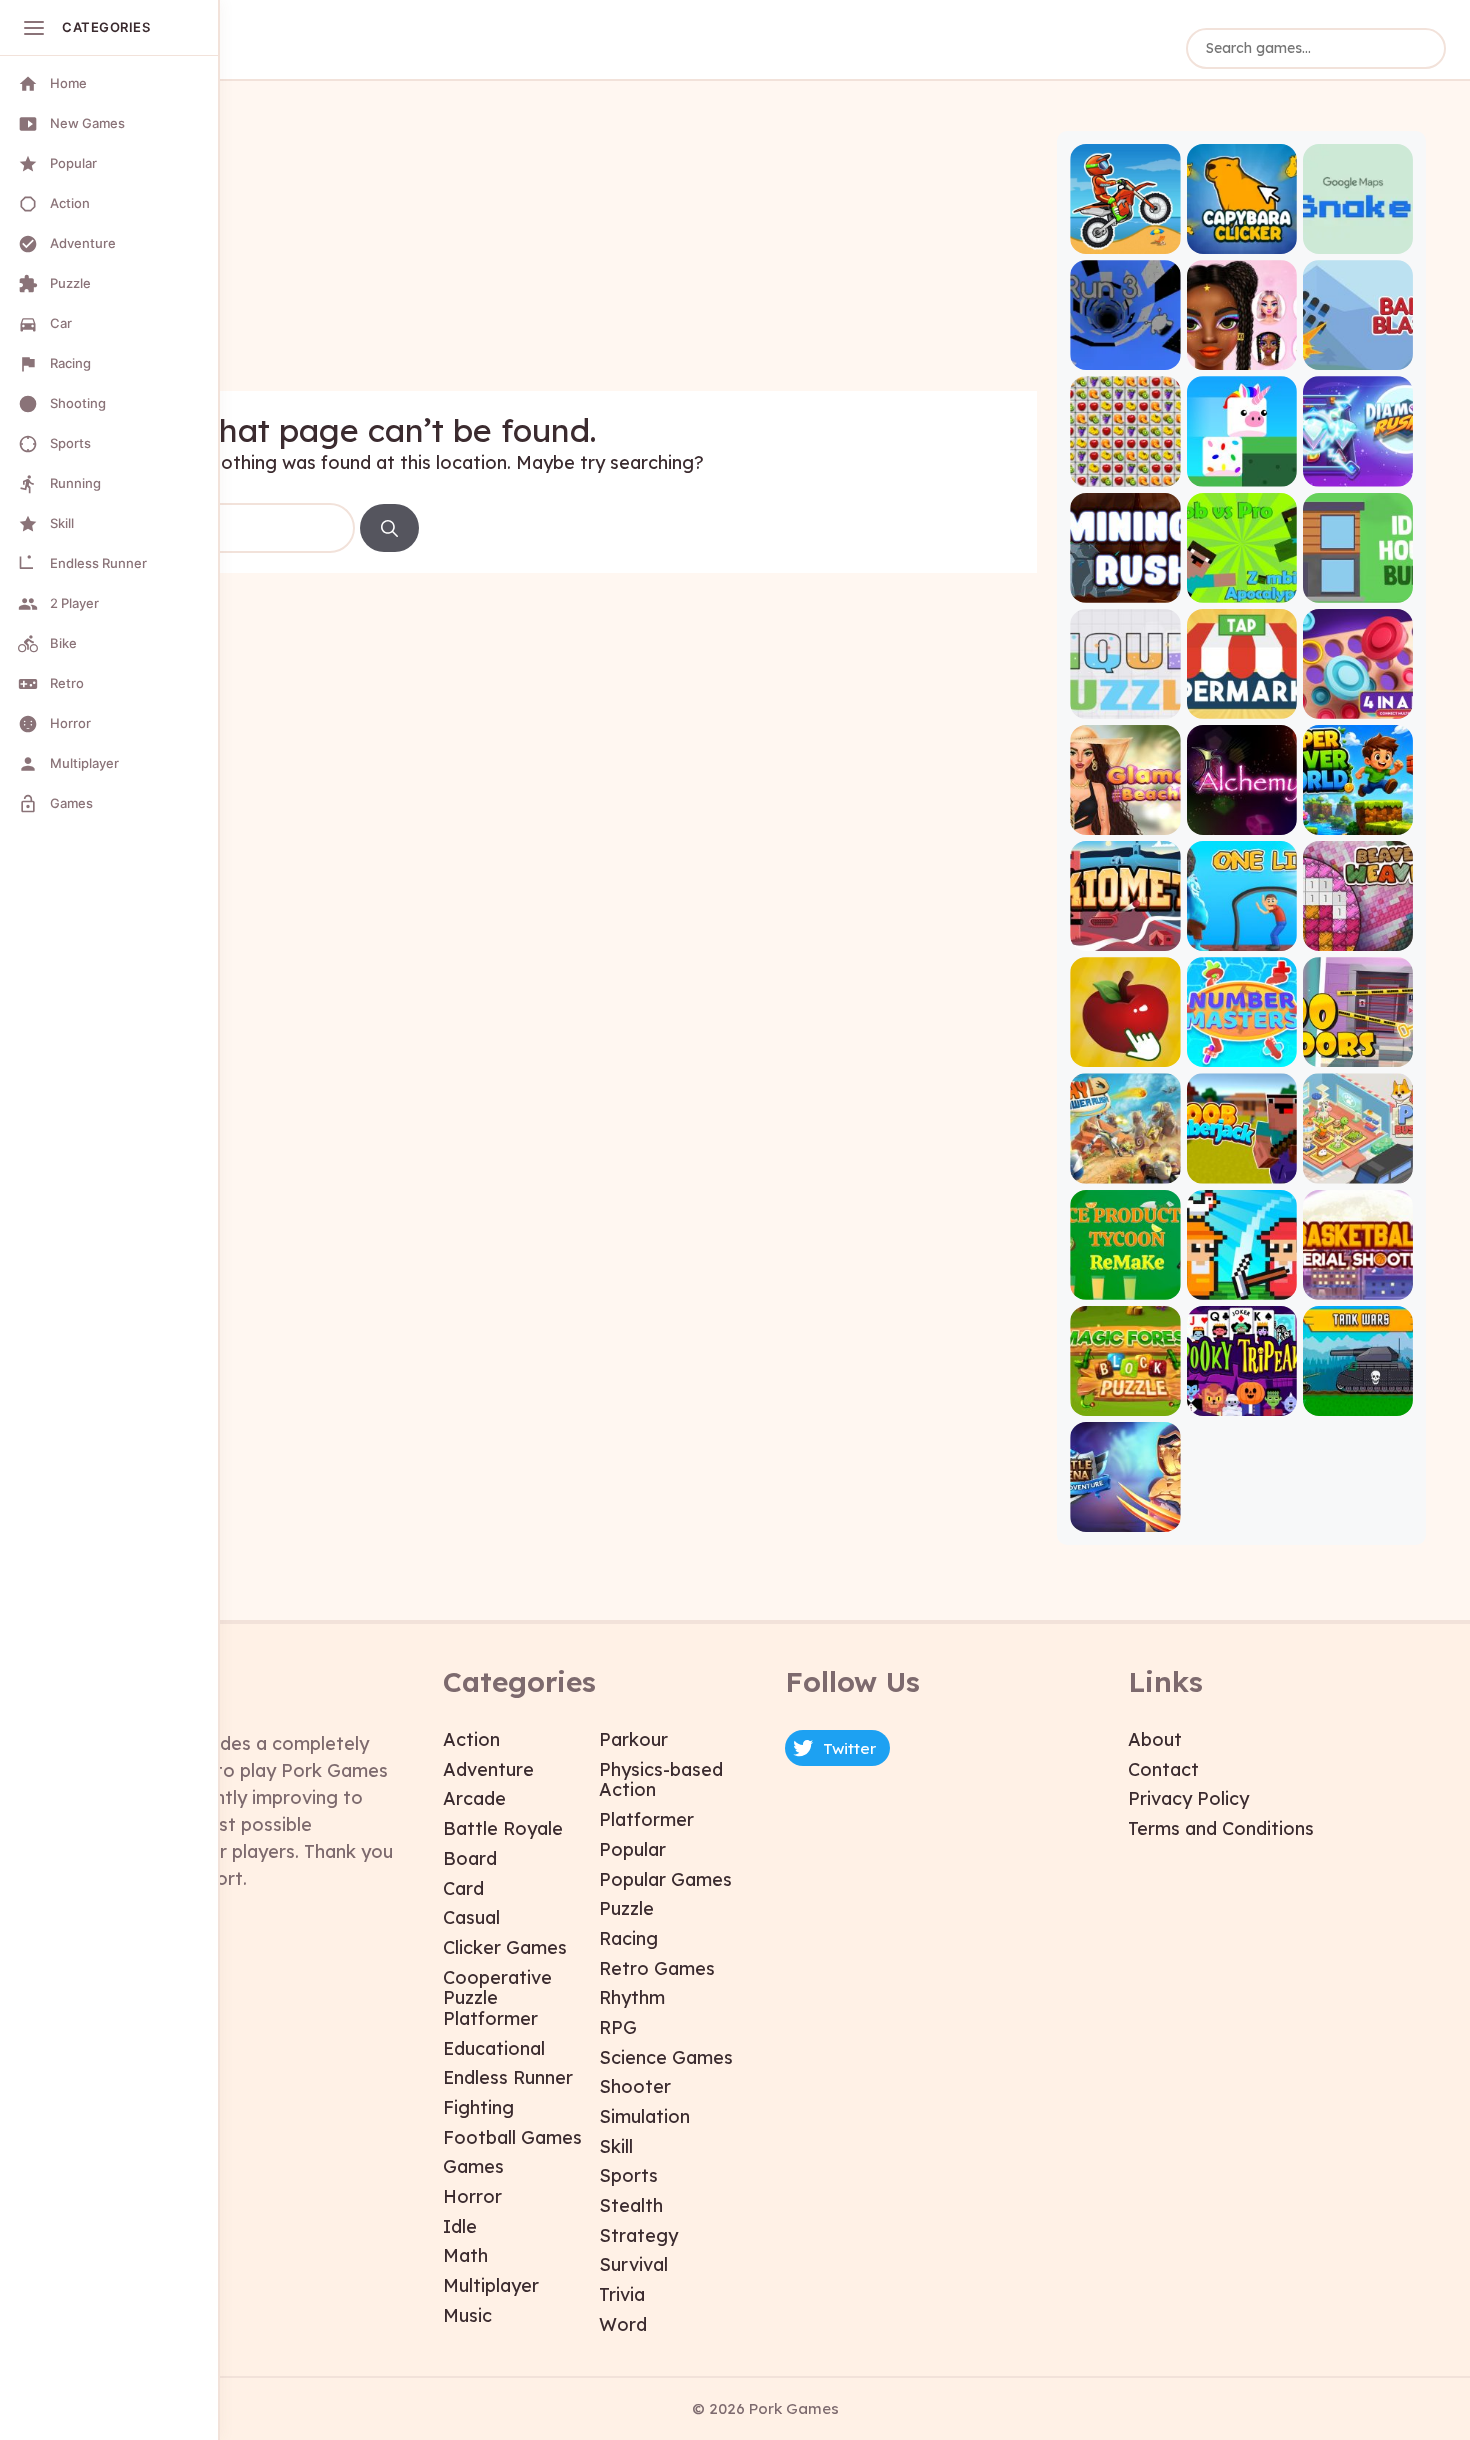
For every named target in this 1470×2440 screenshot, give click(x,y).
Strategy (638, 2235)
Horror (472, 2196)
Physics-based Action (661, 1780)
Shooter (635, 2086)
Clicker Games (505, 1947)
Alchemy (1242, 817)
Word (623, 2324)
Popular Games (665, 1879)
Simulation (644, 2116)
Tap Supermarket (1242, 701)
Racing (628, 1938)
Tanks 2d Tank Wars (1358, 1398)
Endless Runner (508, 2077)
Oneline (1241, 934)
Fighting (478, 2107)
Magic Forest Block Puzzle (1125, 1398)
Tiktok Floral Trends (1242, 353)
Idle (460, 2226)
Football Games (512, 2137)
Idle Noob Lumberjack (1242, 1166)
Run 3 (1125, 353)
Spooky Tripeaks (1242, 1398)
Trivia (622, 2294)
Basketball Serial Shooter (1358, 1282)
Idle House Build (1358, 585)
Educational (494, 2048)
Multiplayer (491, 2285)
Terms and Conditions (1221, 1828)
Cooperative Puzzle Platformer (497, 1998)
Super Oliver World (1358, 817)
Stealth (631, 2205)
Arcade (474, 1798)
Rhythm (632, 1997)
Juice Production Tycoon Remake (1125, 1282)
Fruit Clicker (1125, 1050)
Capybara (1242, 237)
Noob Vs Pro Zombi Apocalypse (1242, 585)
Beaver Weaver (1358, 934)
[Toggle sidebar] (34, 28)
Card (463, 1888)
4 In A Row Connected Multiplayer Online (1358, 701)
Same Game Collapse (1125, 469)
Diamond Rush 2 (1358, 469)
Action (471, 1739)
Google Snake (1358, 237)
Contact (1163, 1769)
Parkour (633, 1739)
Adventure (488, 1769)
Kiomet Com (1125, 934)
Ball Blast (1357, 353)
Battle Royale (503, 1828)
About (1155, 1739)
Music (467, 2315)
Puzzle (626, 1908)
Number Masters (1242, 1050)
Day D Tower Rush (1125, 1166)
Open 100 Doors (1358, 1050)
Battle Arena (1125, 1514)
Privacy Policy (1188, 1798)
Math (465, 2255)
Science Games (666, 2057)
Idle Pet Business (1358, 1166)
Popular (632, 1849)
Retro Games (657, 1968)
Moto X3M (1125, 237)
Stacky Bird (1242, 469)
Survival (633, 2264)
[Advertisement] (560, 251)
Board (470, 1858)
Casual (471, 1917)
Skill (616, 2146)
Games (473, 2166)
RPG (618, 2027)
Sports (628, 2175)
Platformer (646, 1819)
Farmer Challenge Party (1242, 1282)
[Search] (389, 528)
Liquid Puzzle (1125, 701)
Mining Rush (1125, 585)
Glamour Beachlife (1125, 817)
